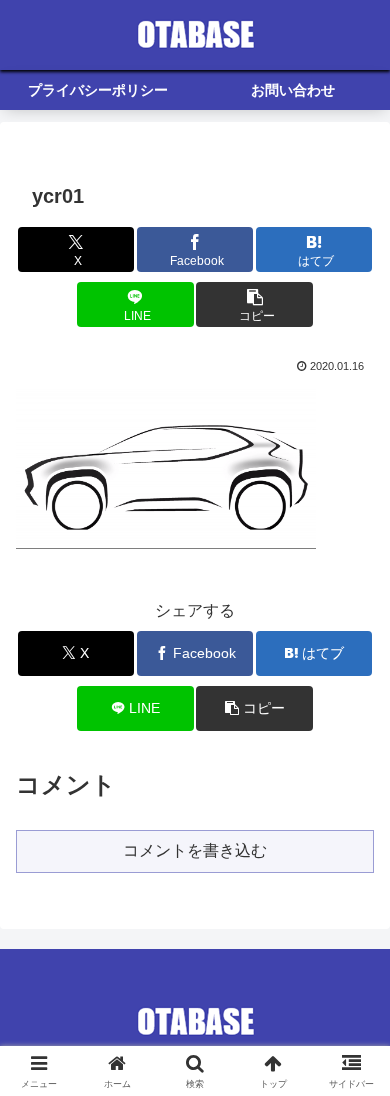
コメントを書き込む (195, 850)
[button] (254, 304)
